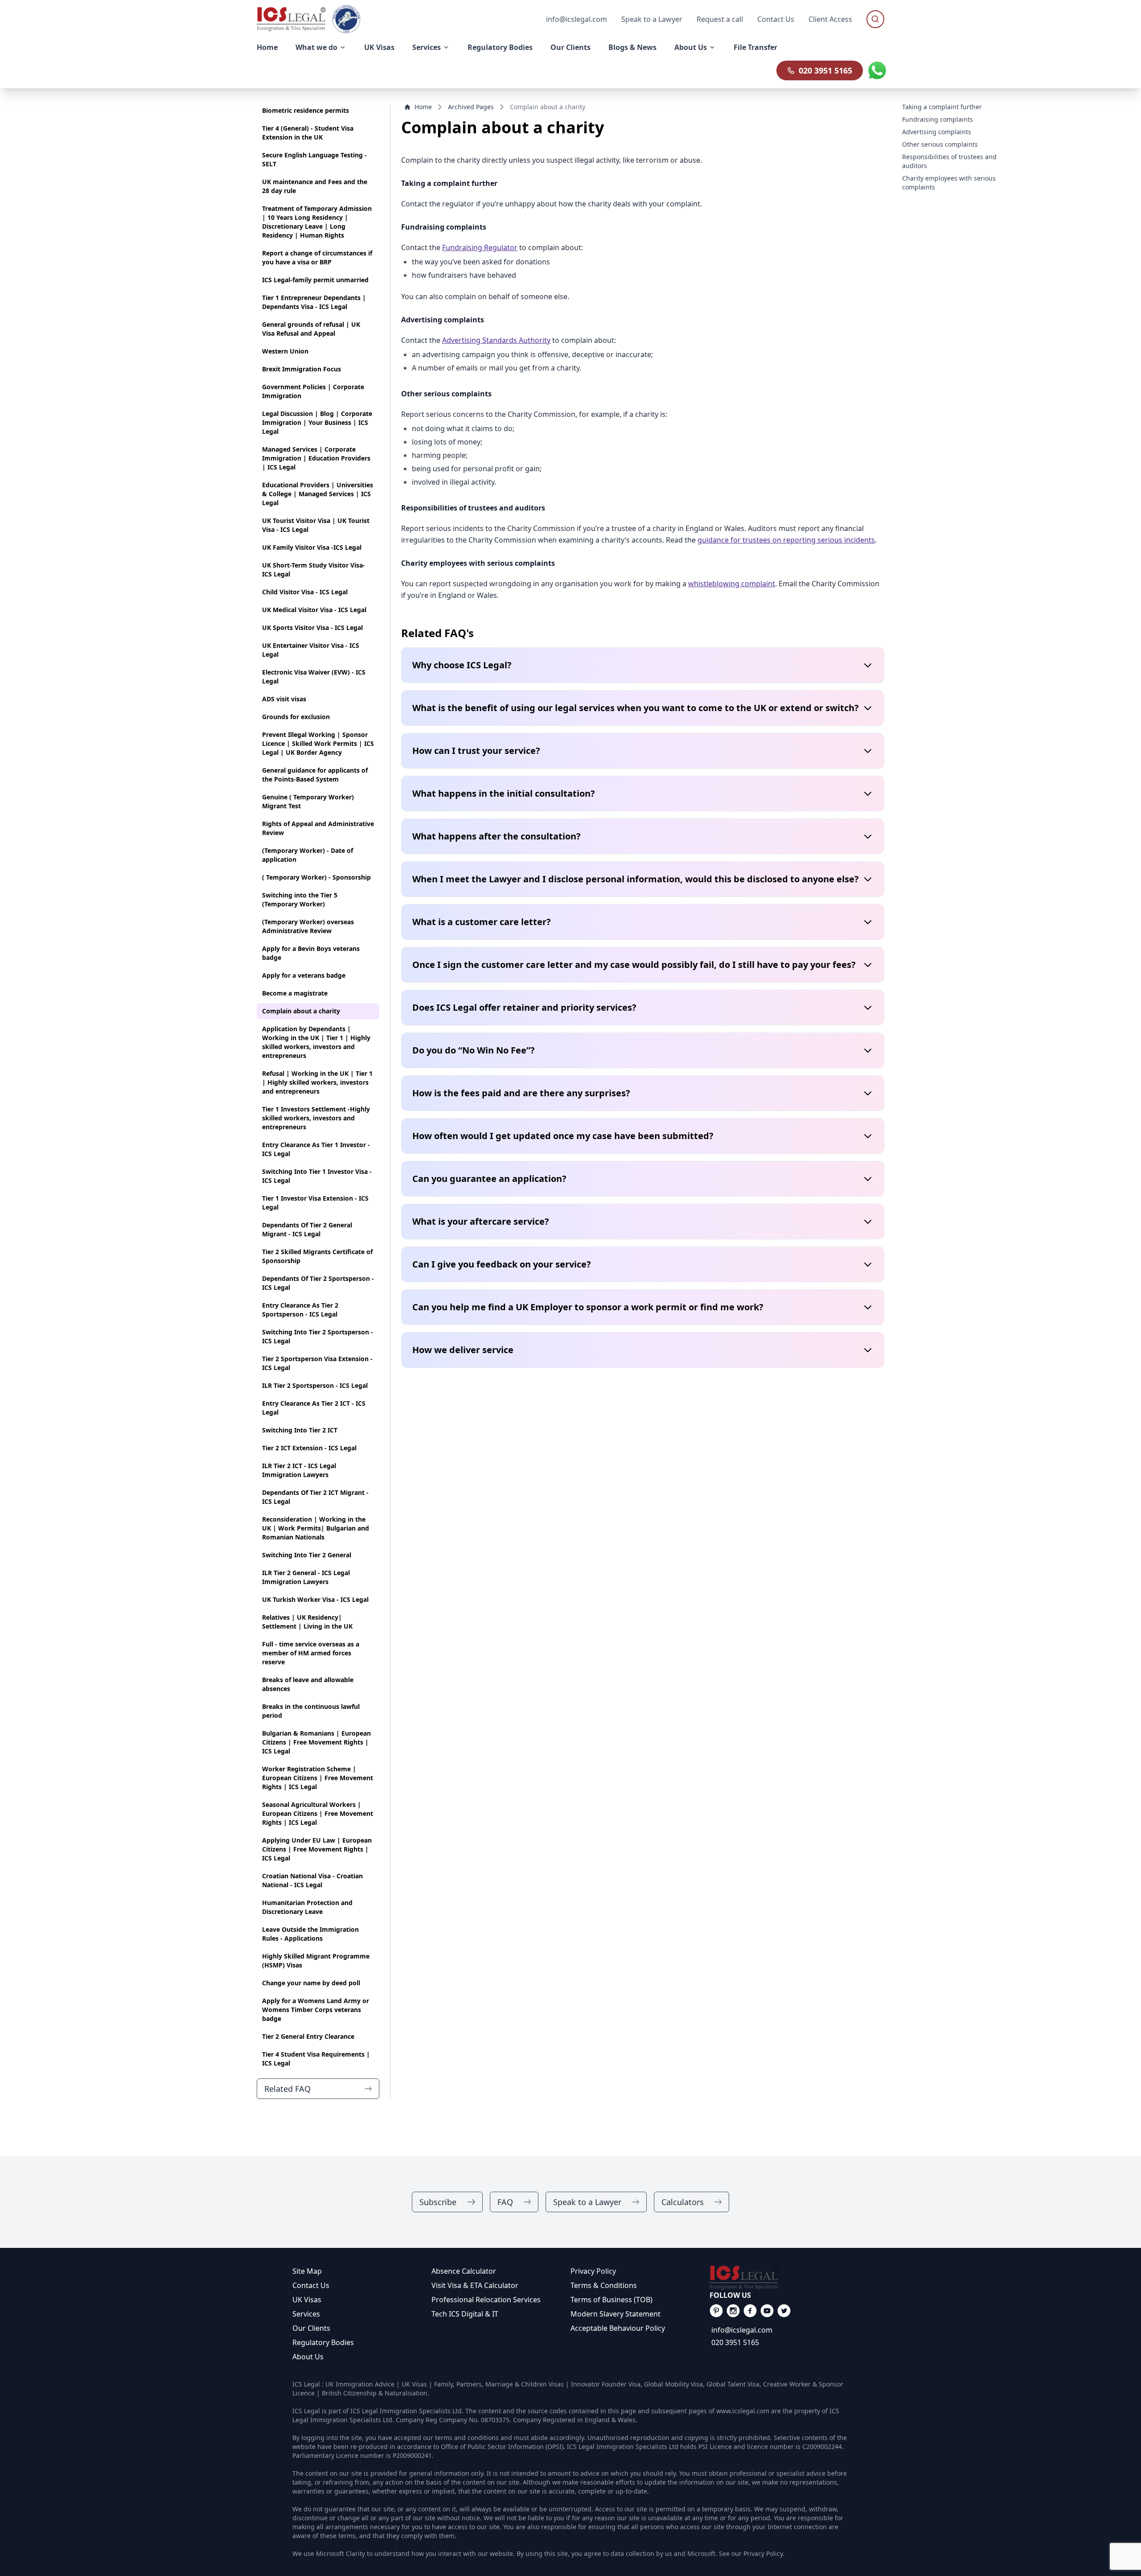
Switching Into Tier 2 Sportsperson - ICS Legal (318, 1336)
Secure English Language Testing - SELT (314, 159)
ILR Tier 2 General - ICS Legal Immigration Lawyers (306, 1577)
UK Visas (307, 2300)
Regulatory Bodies (323, 2342)
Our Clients (311, 2328)
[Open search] (875, 19)
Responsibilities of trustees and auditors (949, 161)
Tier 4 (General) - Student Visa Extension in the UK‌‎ (308, 133)
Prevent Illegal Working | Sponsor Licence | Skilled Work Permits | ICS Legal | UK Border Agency (318, 743)
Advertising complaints (937, 132)
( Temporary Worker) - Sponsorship (316, 877)
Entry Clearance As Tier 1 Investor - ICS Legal (316, 1149)
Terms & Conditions (604, 2285)
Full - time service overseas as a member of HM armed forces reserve (311, 1653)
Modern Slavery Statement (616, 2314)
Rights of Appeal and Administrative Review (318, 828)
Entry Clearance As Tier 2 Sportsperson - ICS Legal (300, 1310)
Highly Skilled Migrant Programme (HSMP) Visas (316, 1961)
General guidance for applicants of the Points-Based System (315, 775)
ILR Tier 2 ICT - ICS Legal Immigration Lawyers (299, 1470)
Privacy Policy (593, 2271)
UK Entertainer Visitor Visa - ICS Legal (311, 650)
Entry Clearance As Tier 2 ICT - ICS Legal (314, 1408)
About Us (308, 2357)
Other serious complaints (940, 144)
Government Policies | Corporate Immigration (313, 391)
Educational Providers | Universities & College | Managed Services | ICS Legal (318, 494)
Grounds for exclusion (296, 717)
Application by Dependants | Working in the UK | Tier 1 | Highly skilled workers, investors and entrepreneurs (316, 1042)
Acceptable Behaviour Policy (618, 2328)
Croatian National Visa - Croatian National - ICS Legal (312, 1880)
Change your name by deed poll (311, 1983)
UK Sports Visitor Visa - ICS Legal (312, 628)
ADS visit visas (284, 699)
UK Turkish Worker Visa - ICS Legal (315, 1599)
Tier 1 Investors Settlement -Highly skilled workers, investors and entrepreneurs (316, 1118)
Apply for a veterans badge (304, 975)
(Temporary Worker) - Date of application (308, 855)
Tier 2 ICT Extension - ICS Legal (309, 1448)
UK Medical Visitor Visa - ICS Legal (314, 610)
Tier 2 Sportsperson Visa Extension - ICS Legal (317, 1363)
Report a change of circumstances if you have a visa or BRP (317, 257)
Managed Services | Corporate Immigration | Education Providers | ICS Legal (316, 458)
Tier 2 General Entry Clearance (308, 2036)
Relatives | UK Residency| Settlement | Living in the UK (307, 1622)
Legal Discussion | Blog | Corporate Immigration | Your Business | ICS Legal (317, 422)
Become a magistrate (295, 993)
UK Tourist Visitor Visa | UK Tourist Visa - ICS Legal (316, 525)
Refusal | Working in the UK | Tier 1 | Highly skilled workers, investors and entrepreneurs (317, 1082)
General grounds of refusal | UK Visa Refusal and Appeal (311, 329)
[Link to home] (291, 19)
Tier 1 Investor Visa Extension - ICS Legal (315, 1203)
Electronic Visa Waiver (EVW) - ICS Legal (314, 677)
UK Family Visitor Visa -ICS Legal (312, 547)
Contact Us (776, 19)
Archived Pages (471, 107)
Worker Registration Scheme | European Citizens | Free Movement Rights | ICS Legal (318, 1778)
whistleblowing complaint (732, 584)
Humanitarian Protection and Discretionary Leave (307, 1907)
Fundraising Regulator (480, 247)
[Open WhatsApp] (877, 70)
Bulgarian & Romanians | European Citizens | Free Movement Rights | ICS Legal (316, 1742)
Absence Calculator (464, 2271)
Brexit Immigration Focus (302, 369)
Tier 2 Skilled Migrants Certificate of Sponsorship (317, 1256)
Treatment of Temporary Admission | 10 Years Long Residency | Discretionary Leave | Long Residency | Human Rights (317, 222)
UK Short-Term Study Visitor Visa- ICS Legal (314, 570)
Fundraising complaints (938, 119)
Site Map (307, 2271)
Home (423, 107)
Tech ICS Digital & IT (465, 2314)
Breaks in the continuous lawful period (311, 1711)
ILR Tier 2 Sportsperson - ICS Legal (315, 1385)
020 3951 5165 (825, 70)
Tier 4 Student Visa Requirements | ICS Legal (316, 2059)
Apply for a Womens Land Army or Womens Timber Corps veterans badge (316, 2010)
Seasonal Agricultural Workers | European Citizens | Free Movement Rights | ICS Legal (318, 1813)
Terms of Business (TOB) (612, 2300)
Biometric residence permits (306, 110)
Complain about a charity (301, 1011)
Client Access (830, 19)
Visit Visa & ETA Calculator (475, 2285)
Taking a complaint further (942, 107)
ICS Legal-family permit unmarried (315, 280)
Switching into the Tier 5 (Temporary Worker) (300, 899)
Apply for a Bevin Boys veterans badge (311, 953)
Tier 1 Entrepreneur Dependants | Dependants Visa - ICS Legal (314, 302)
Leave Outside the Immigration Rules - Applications (310, 1934)
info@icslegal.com (742, 2330)
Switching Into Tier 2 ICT (300, 1430)
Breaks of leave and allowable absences (308, 1684)
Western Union (285, 351)
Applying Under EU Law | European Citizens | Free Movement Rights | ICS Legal (317, 1849)
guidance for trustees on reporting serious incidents (786, 540)
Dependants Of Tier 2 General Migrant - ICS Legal (307, 1229)
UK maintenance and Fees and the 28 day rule (315, 186)
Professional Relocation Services (486, 2300)
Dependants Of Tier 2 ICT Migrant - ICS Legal (315, 1497)
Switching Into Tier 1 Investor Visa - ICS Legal (317, 1176)
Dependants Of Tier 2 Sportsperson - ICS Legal (318, 1283)
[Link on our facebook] (716, 2311)
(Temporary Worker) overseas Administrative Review (308, 926)
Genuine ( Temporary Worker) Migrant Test (308, 801)
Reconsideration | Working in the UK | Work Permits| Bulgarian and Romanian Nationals (316, 1528)
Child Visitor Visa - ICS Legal (305, 592)
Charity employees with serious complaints (949, 183)
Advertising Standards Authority (496, 340)
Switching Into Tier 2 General (307, 1555)
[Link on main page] (779, 2278)
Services (306, 2314)
